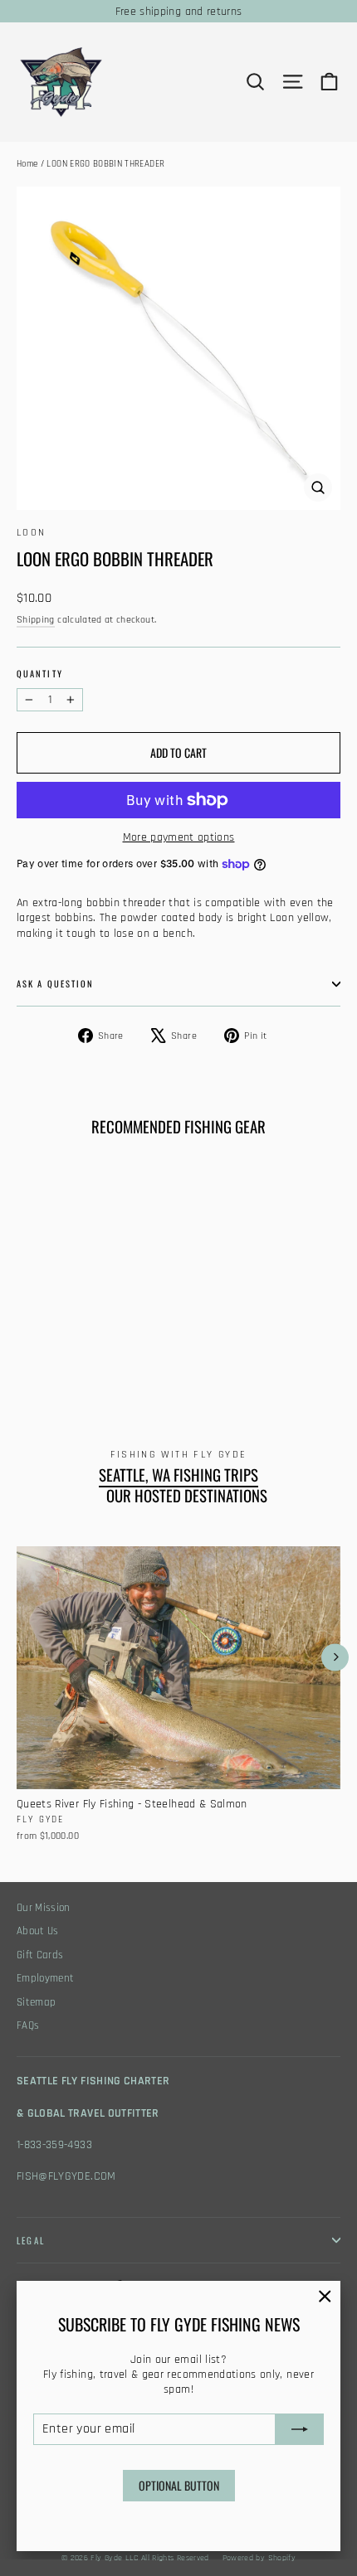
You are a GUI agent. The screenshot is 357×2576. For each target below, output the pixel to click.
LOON (32, 533)
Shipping (36, 620)
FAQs (28, 2026)
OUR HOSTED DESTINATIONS (187, 1496)
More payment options (179, 837)
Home (27, 164)
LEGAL (31, 2240)
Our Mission (44, 1908)
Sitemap (36, 2003)
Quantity (40, 674)
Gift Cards (40, 1955)
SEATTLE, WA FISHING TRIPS (178, 1475)
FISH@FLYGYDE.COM (66, 2176)
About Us (38, 1931)
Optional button (179, 2485)
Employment (46, 1979)
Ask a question (55, 983)
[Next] (335, 1657)
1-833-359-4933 (54, 2145)
